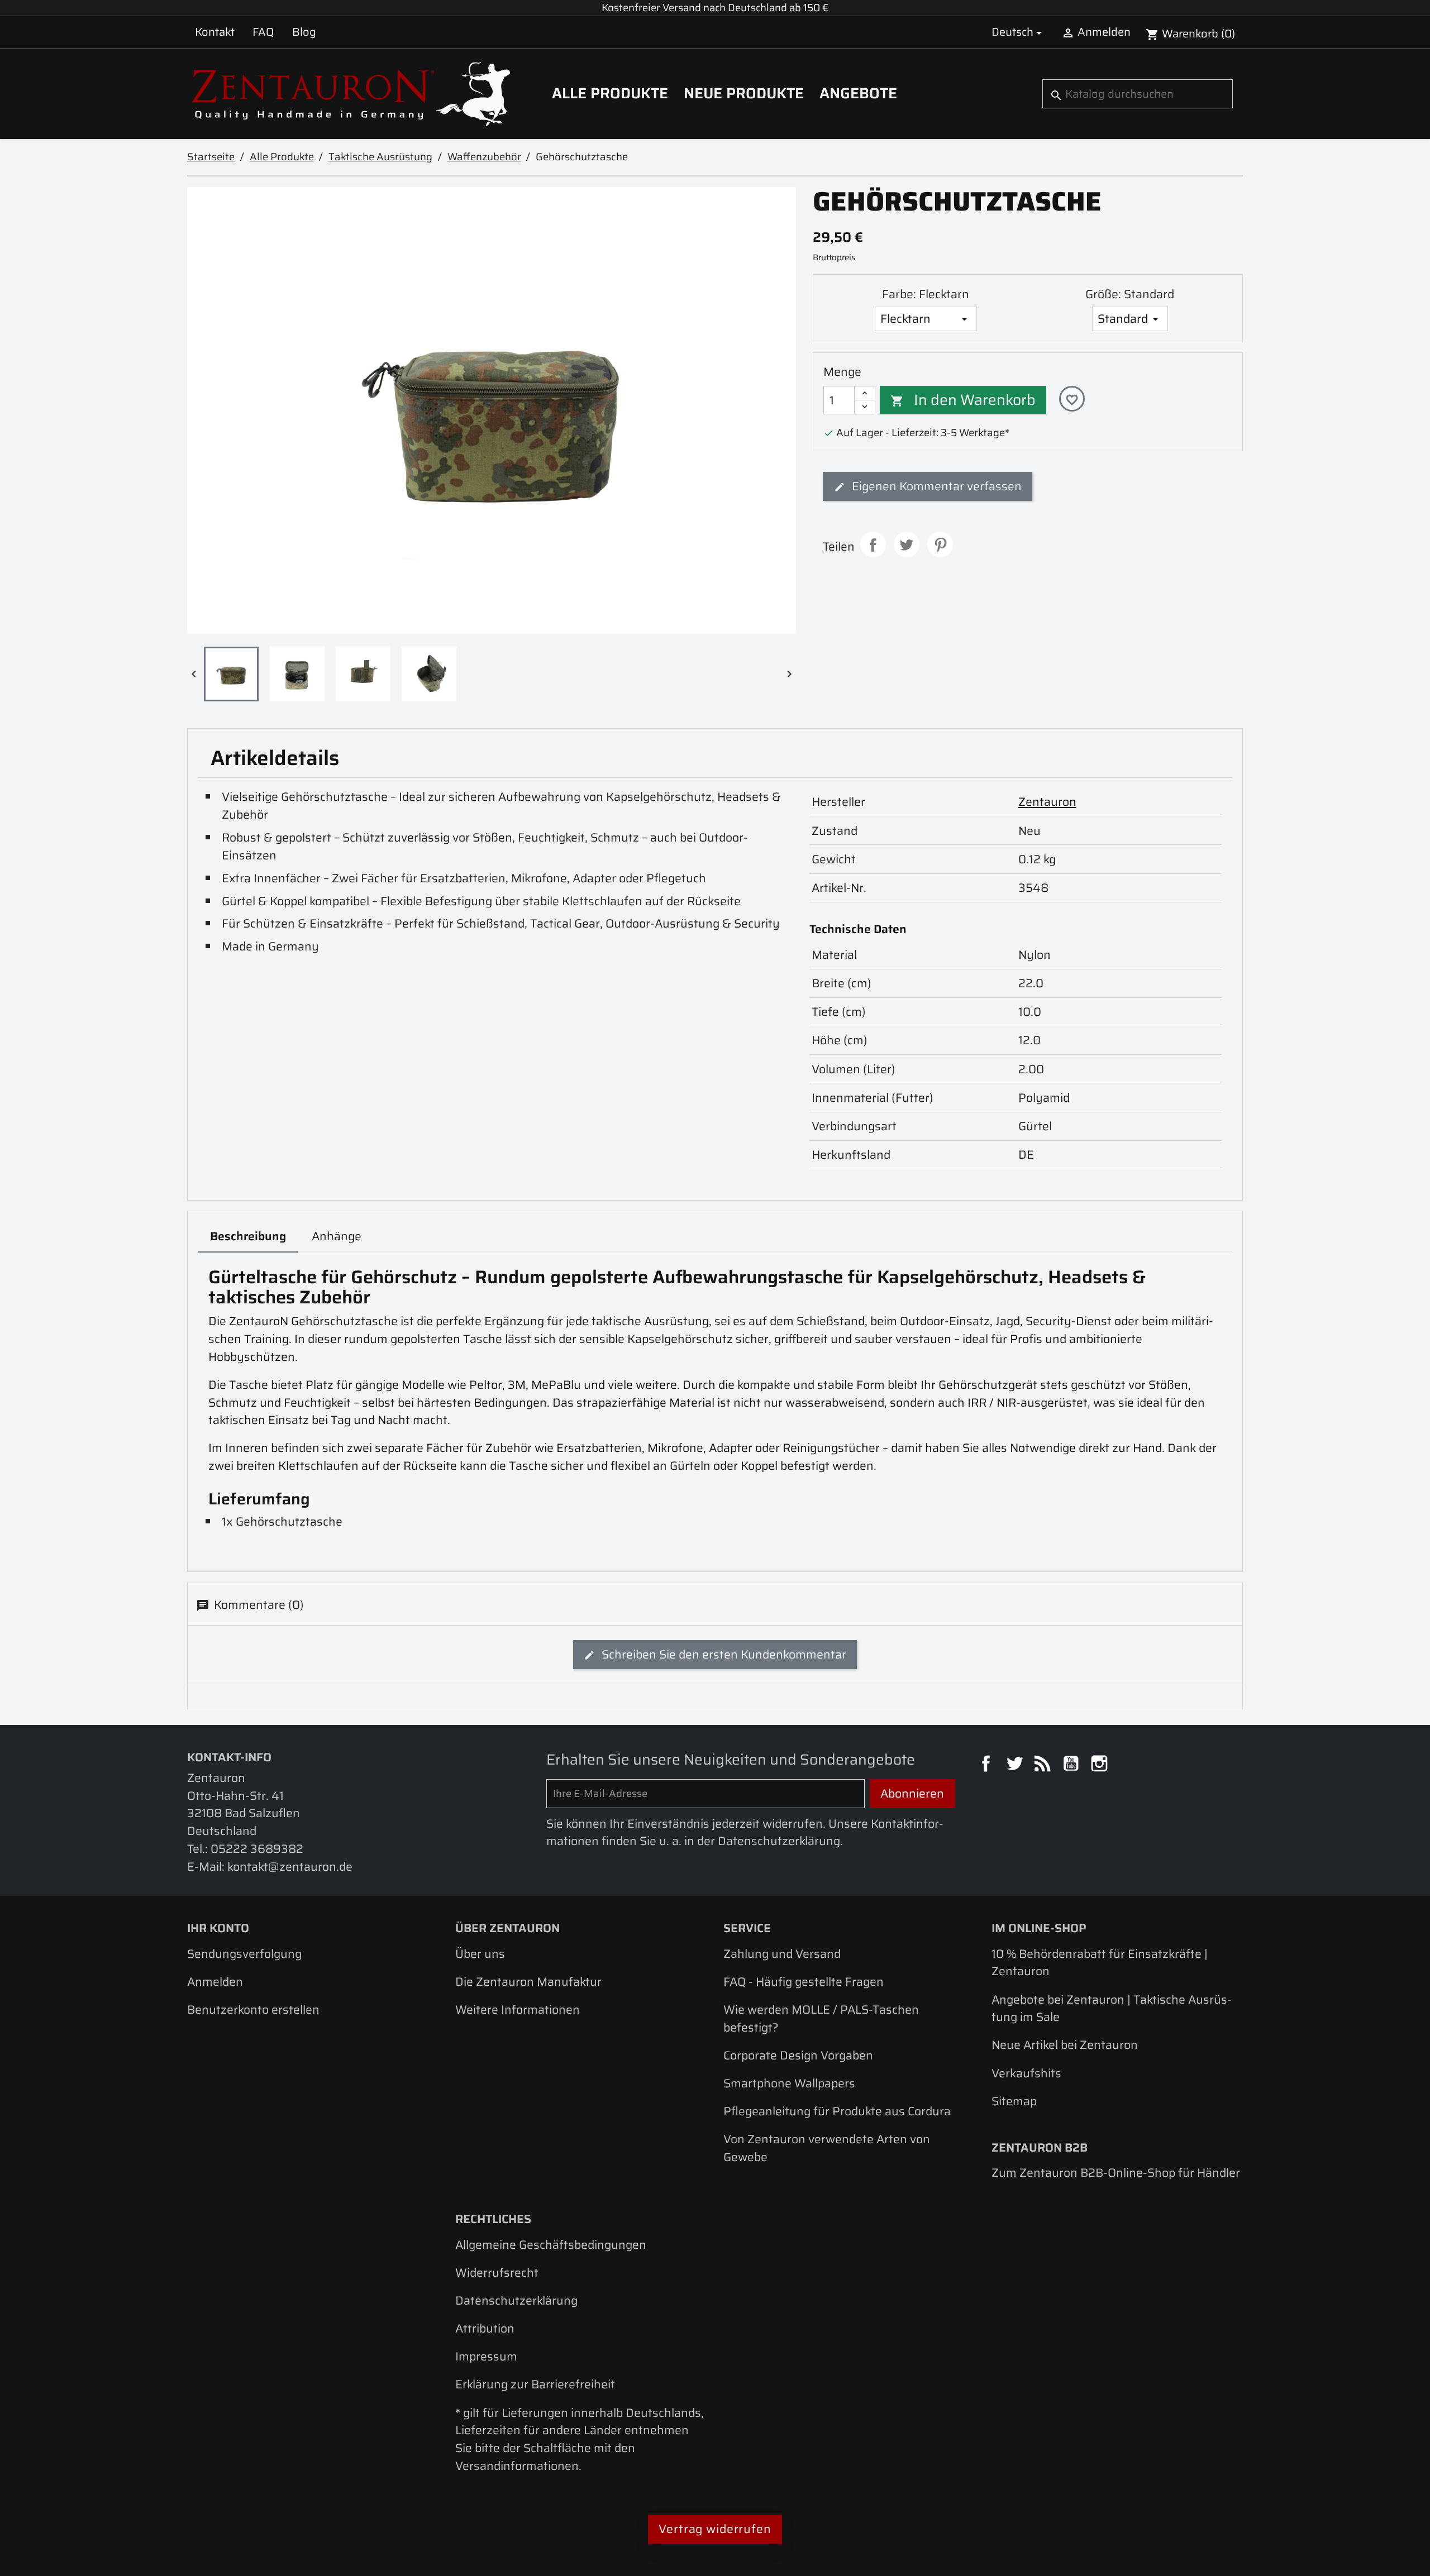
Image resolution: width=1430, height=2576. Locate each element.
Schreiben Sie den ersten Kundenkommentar (723, 1654)
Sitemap (1014, 2101)
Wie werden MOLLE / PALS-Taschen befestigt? (821, 2018)
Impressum (486, 2356)
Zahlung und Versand (782, 1954)
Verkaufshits (1026, 2073)
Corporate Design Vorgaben (798, 2055)
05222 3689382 (257, 1849)
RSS (1044, 1765)
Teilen (873, 544)
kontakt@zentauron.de (290, 1867)
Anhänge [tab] (337, 1236)
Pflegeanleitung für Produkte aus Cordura (837, 2111)
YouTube (1072, 1765)
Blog (304, 32)
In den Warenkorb (963, 400)
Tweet (907, 544)
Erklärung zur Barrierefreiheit (535, 2384)
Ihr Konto (218, 1928)
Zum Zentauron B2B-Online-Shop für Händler (1116, 2173)
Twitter (1016, 1765)
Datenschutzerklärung (516, 2300)
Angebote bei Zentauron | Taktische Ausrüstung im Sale (1112, 2008)
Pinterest (940, 544)
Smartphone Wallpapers (789, 2083)
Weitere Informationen (518, 2009)
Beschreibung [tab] (248, 1236)
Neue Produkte (744, 93)
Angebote (858, 93)
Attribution (485, 2328)
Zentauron (1047, 802)
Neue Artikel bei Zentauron (1065, 2045)
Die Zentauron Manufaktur (528, 1982)
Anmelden (215, 1982)
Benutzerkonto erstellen (253, 2009)
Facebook (988, 1765)
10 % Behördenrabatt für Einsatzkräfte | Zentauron (1100, 1963)
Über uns (480, 1954)
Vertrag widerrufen (715, 2529)
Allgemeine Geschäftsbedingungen (551, 2245)
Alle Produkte (610, 93)
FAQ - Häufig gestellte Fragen (804, 1982)
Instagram (1101, 1765)
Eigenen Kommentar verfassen (935, 486)
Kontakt (215, 32)
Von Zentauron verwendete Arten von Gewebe (827, 2148)
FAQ (263, 32)
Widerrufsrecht (497, 2272)
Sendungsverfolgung (244, 1954)
